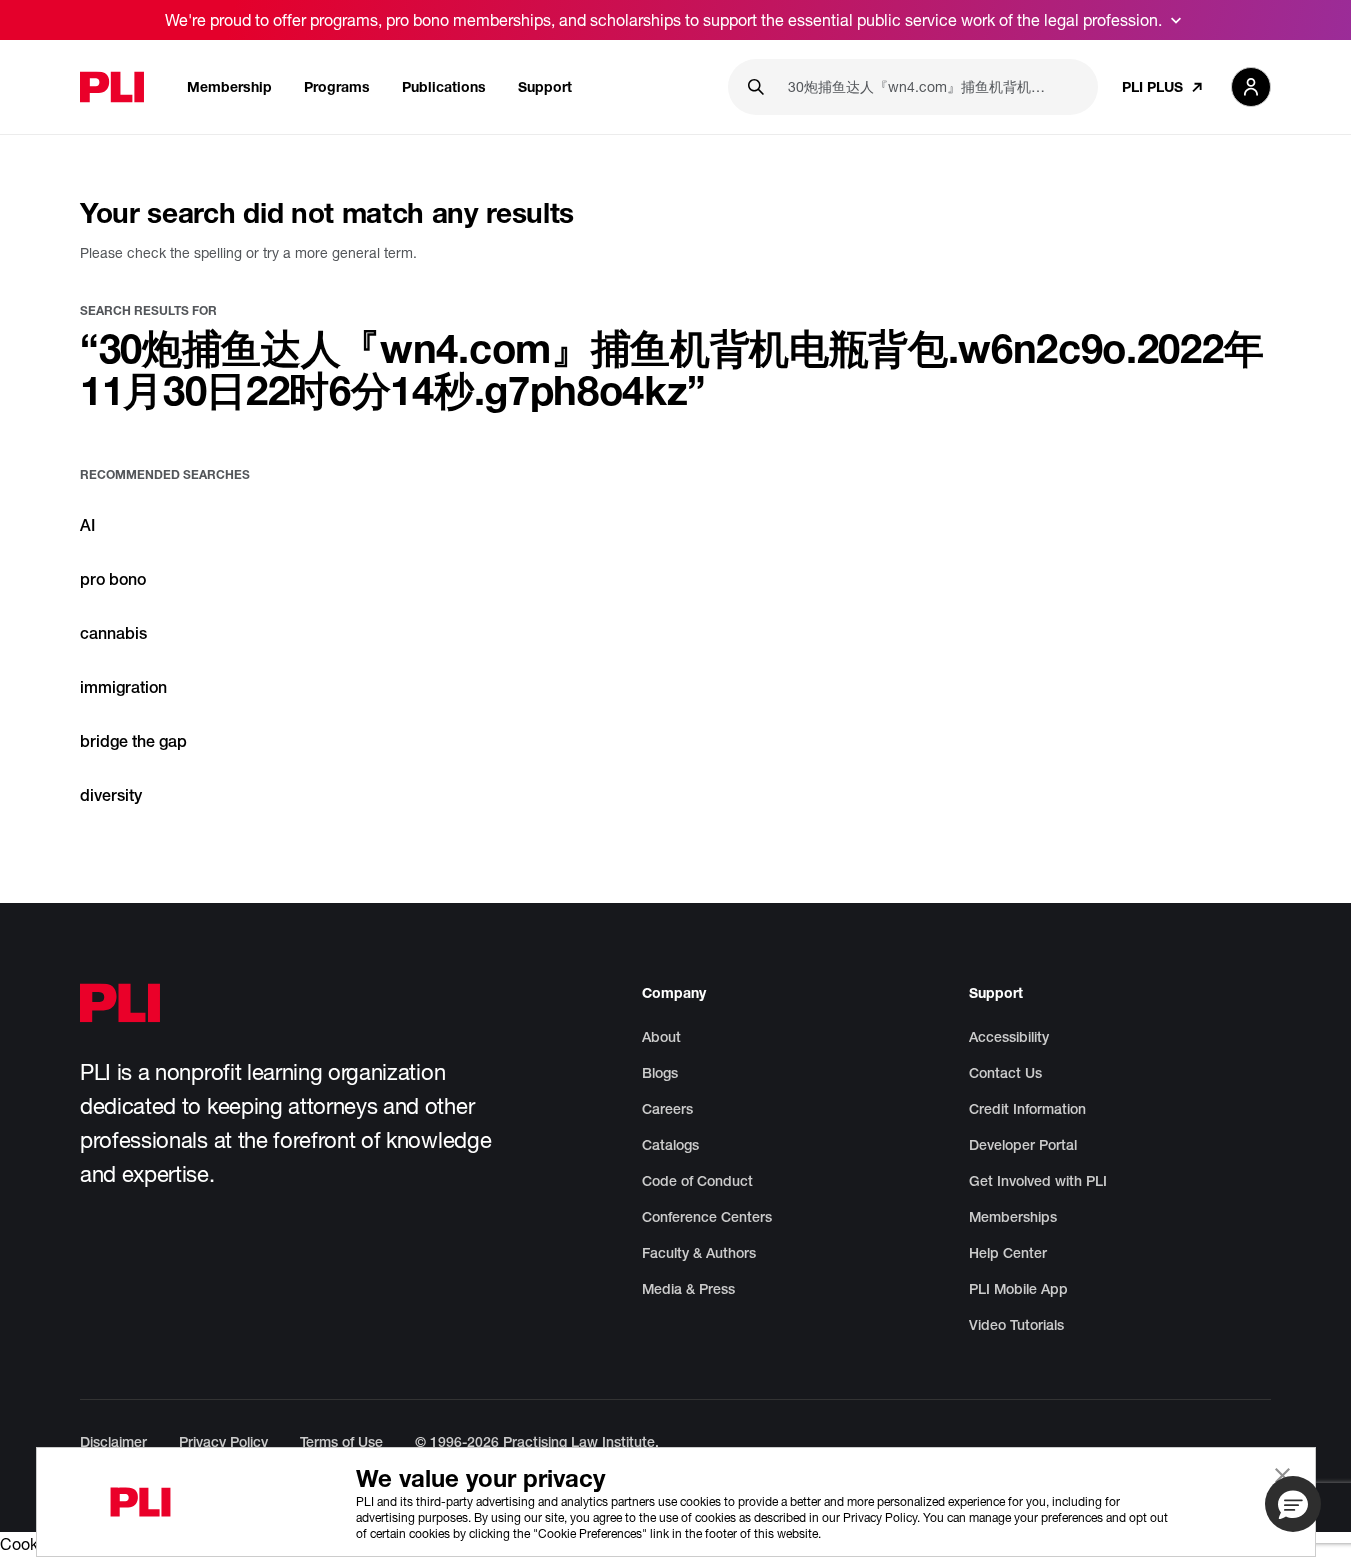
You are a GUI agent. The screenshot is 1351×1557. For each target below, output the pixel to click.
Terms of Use (341, 1442)
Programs (337, 86)
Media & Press (688, 1289)
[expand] (1176, 20)
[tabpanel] (675, 645)
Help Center (1008, 1253)
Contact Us (1005, 1073)
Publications (444, 86)
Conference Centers (707, 1217)
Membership (229, 86)
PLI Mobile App (1018, 1289)
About (661, 1037)
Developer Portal (1023, 1145)
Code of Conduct (697, 1181)
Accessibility (1009, 1037)
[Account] (1251, 87)
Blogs (660, 1073)
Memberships (1013, 1217)
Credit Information (1027, 1109)
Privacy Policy (223, 1442)
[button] (1293, 1504)
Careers (667, 1109)
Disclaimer (113, 1442)
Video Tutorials (1016, 1325)
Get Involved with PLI (1038, 1181)
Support (545, 86)
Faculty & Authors (699, 1253)
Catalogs (670, 1145)
